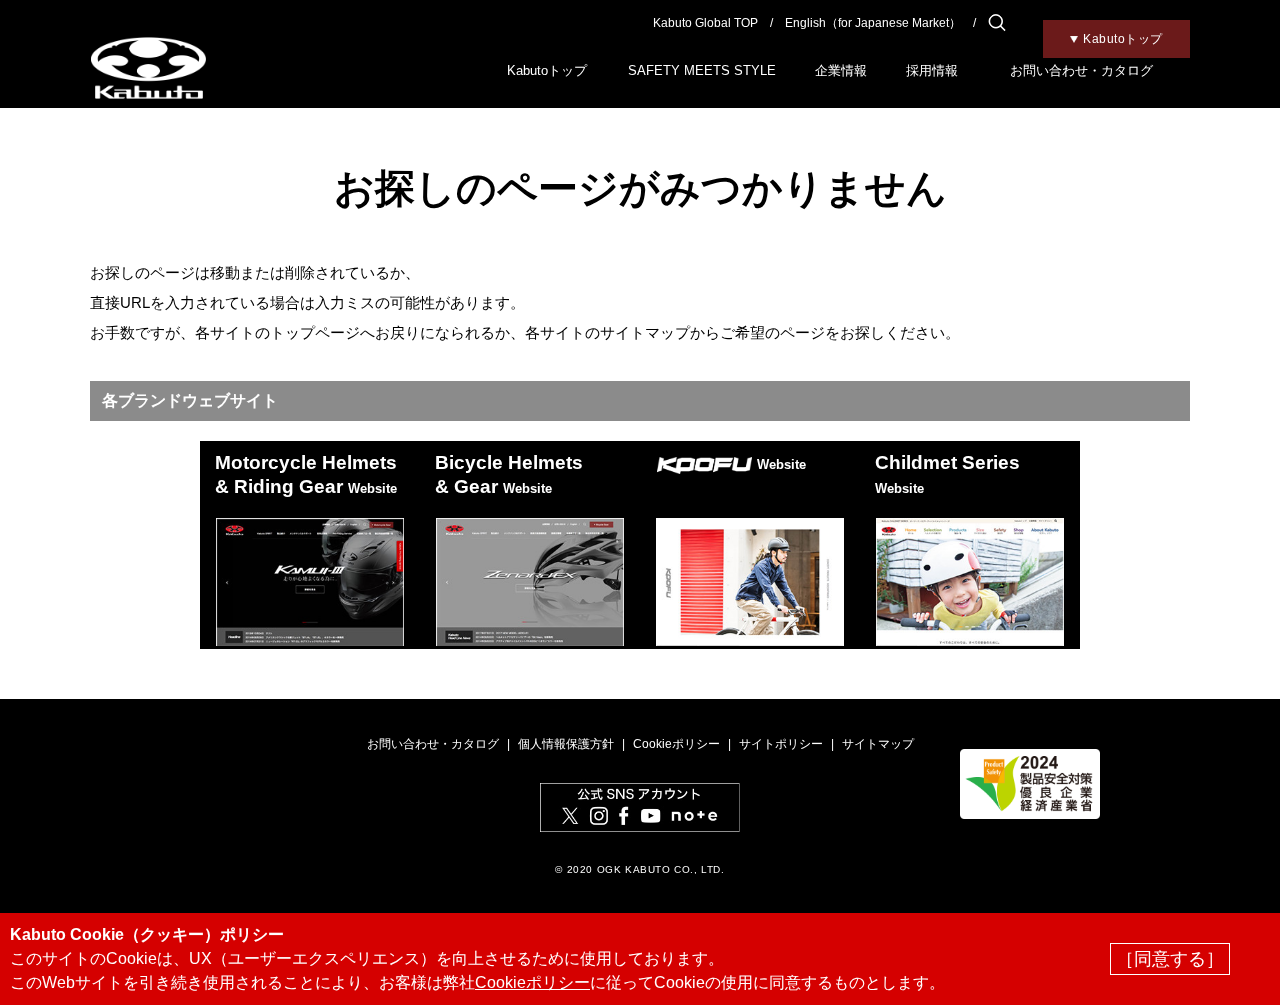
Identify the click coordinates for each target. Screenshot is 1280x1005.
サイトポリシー (781, 744)
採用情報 (932, 70)
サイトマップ (878, 744)
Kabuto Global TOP (705, 23)
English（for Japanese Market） (873, 23)
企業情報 (841, 70)
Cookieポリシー (676, 744)
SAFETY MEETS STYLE (702, 70)
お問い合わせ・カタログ (1081, 70)
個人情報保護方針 (566, 744)
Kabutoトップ (547, 70)
